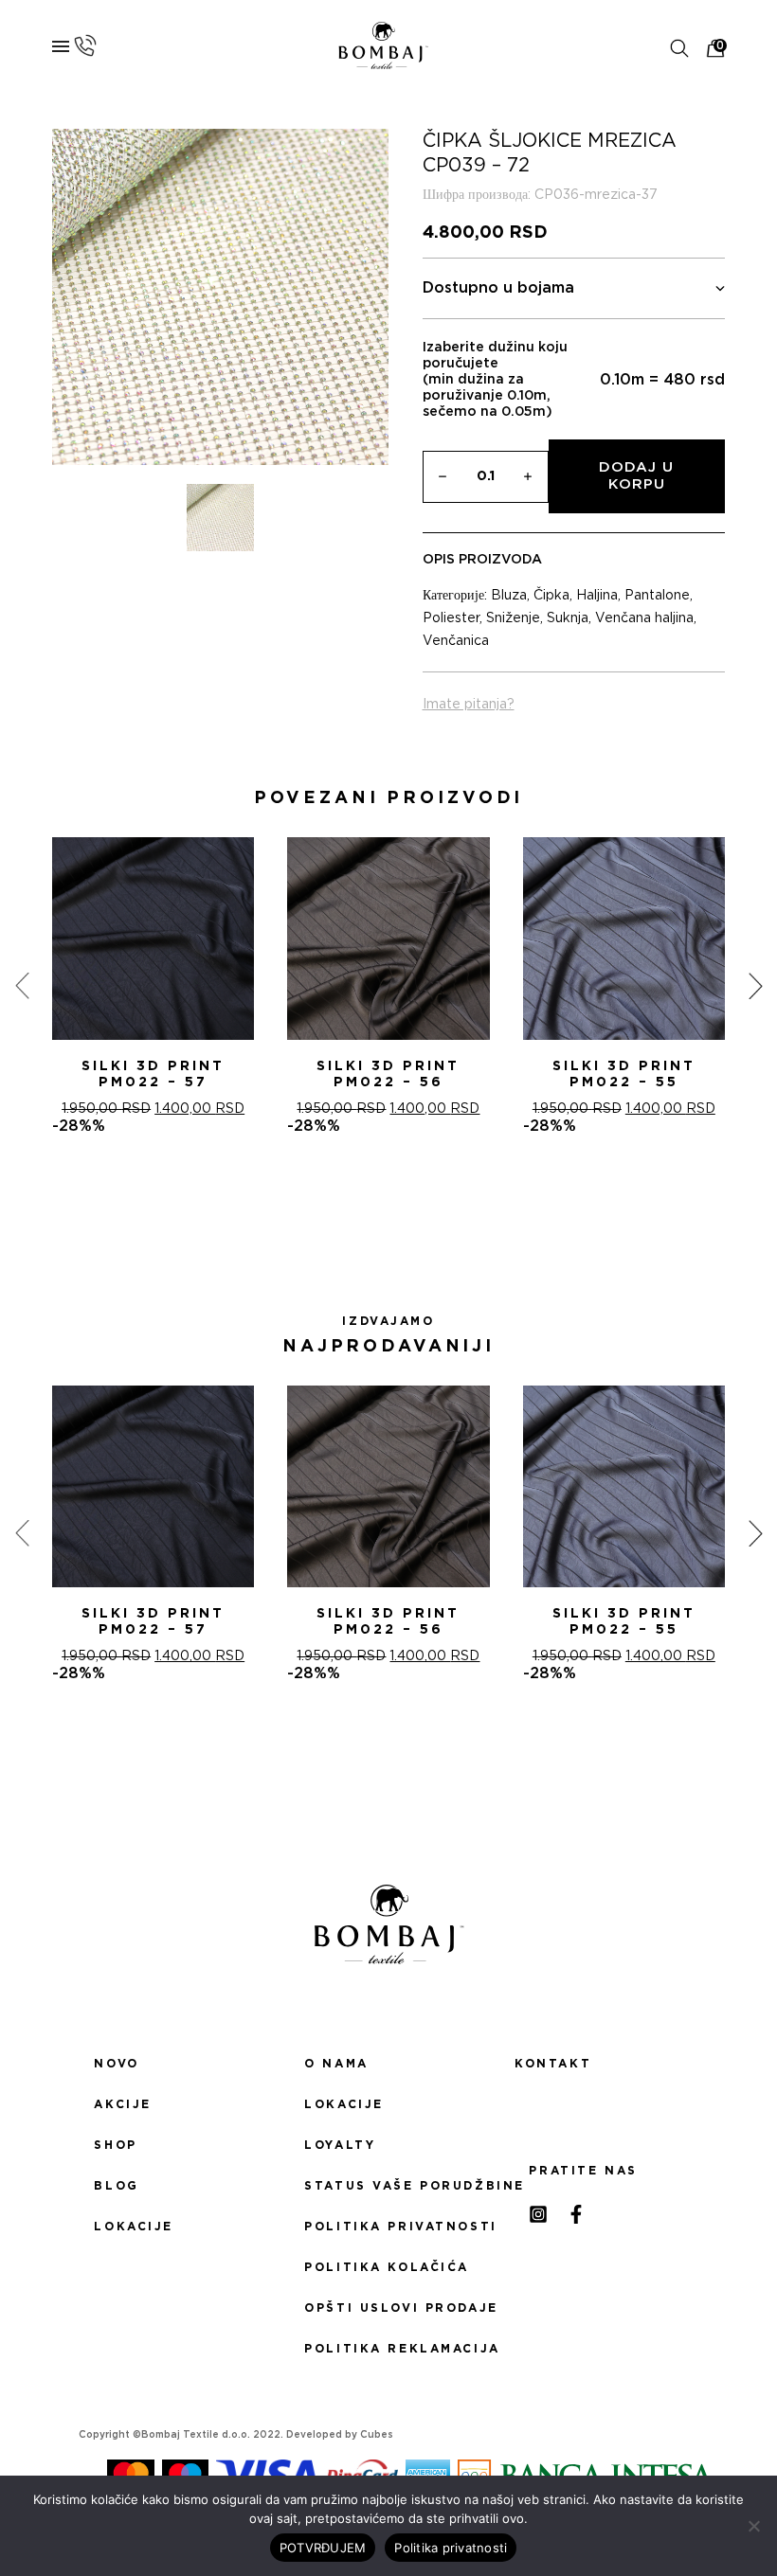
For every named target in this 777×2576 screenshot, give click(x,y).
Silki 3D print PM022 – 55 (624, 1074)
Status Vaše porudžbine (388, 2186)
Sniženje (513, 618)
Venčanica (456, 641)
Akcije (122, 2104)
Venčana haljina (644, 618)
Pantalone (657, 596)
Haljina (597, 596)
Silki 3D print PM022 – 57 (153, 1074)
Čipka (551, 596)
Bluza (509, 596)
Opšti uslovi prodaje (388, 2308)
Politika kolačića (387, 2267)
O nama (336, 2064)
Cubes (377, 2435)
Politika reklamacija (388, 2349)
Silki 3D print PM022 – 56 (388, 1074)
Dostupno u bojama (498, 288)
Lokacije (134, 2227)
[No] (753, 2526)
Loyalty (340, 2145)
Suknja (568, 618)
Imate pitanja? (469, 705)
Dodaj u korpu (636, 476)
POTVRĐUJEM (323, 2548)
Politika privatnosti (388, 2227)
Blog (116, 2186)
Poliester (451, 618)
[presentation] (22, 986)
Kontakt (553, 2064)
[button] (366, 1203)
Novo (116, 2064)
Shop (115, 2145)
